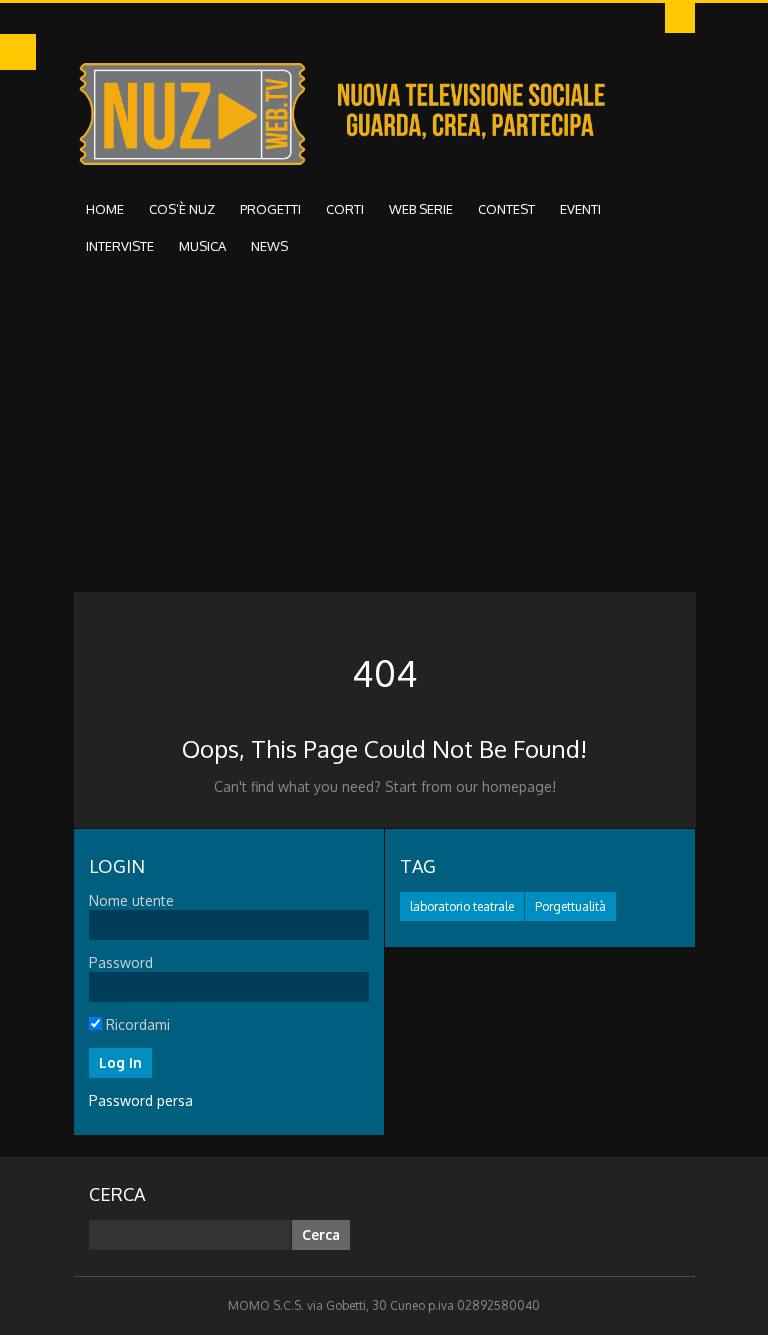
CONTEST (506, 209)
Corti (345, 209)
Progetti (270, 209)
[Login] (680, 18)
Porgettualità (570, 906)
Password (121, 962)
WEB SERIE (421, 209)
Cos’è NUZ (182, 209)
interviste (120, 246)
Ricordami (136, 1024)
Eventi (580, 209)
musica (202, 246)
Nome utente (131, 900)
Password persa (141, 1100)
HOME (105, 209)
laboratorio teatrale (462, 906)
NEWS (269, 246)
